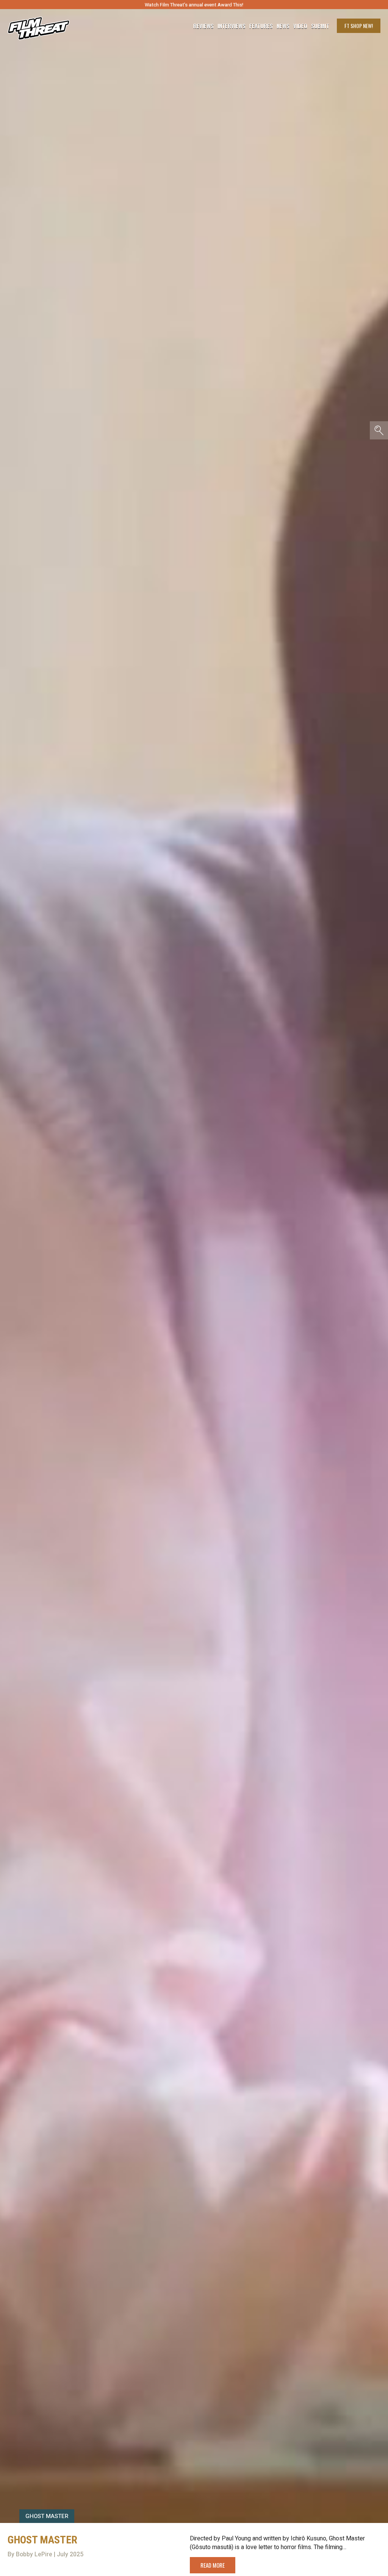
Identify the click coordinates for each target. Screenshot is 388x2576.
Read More (213, 2565)
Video (300, 26)
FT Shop (359, 26)
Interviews (232, 26)
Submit (320, 26)
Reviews (203, 26)
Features (261, 26)
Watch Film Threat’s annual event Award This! (194, 5)
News (283, 26)
